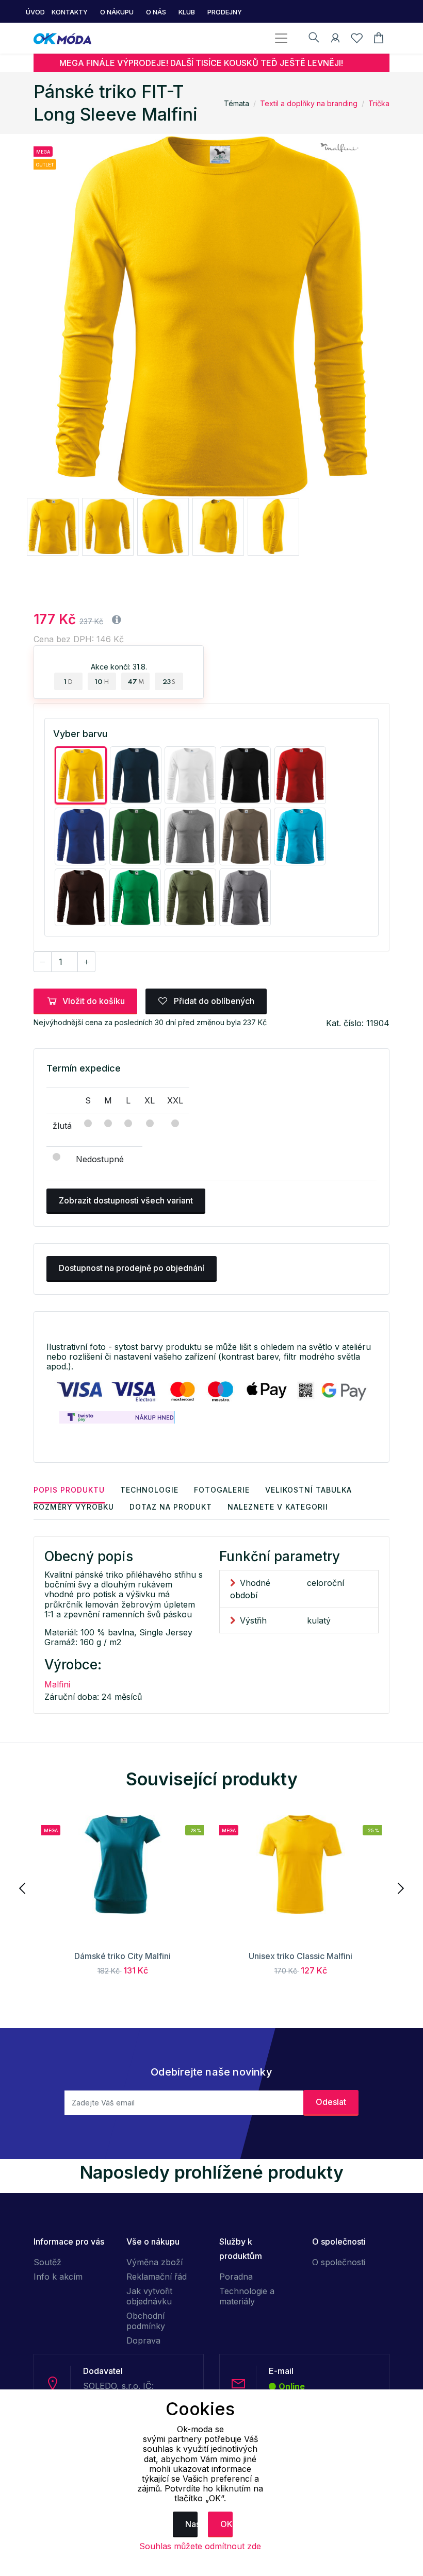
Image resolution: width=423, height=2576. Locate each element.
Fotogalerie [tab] (222, 1490)
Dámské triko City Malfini (123, 1956)
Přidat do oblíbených (213, 1001)
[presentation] (23, 1887)
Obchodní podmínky (146, 2321)
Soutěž (47, 2262)
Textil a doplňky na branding (309, 103)
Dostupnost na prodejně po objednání (132, 1268)
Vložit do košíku (94, 1001)
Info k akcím (58, 2277)
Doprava (143, 2340)
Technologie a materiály (247, 2296)
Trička (379, 103)
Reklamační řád (157, 2277)
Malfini (57, 1684)
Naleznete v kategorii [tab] (278, 1507)
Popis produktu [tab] (69, 1490)
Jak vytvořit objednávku (149, 2296)
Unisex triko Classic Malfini (300, 1956)
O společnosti (339, 2262)
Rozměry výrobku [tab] (74, 1507)
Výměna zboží (154, 2262)
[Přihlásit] (335, 40)
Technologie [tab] (149, 1490)
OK (226, 2524)
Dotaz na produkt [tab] (171, 1507)
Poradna (236, 2277)
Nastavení (191, 2524)
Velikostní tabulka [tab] (308, 1490)
